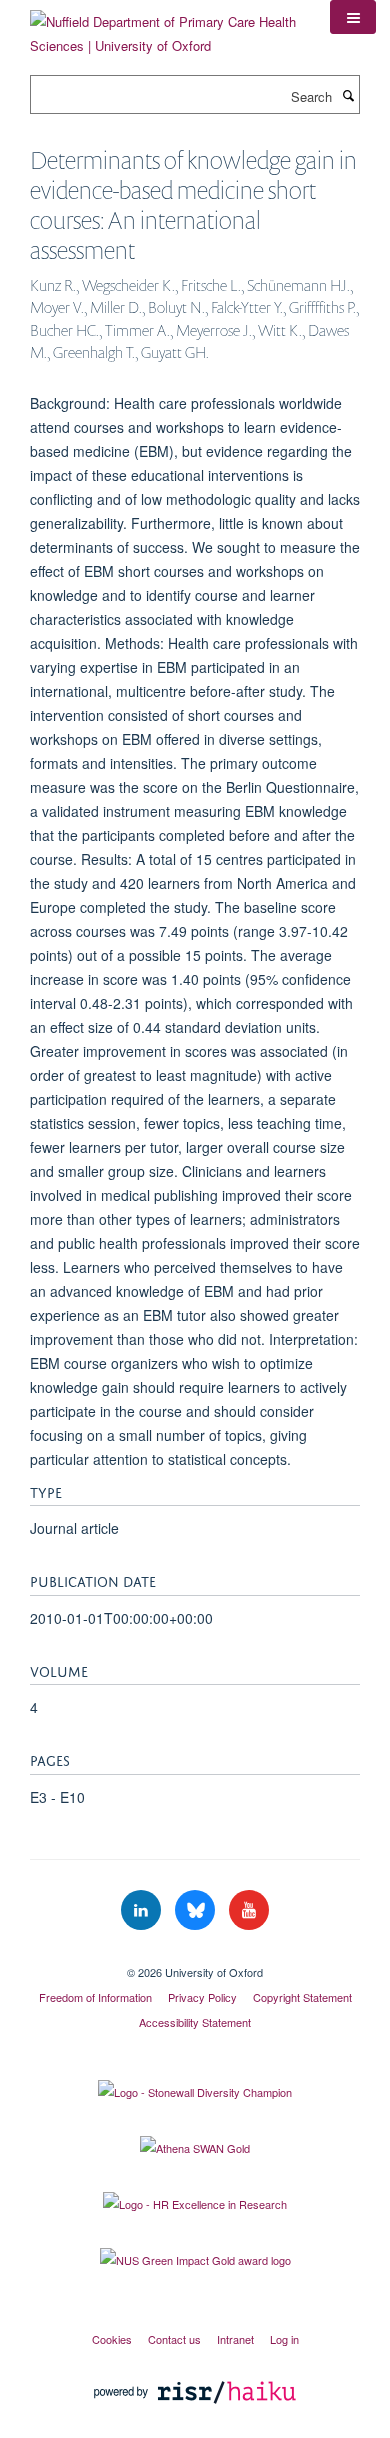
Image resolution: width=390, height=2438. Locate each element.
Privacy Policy (202, 1997)
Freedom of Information (95, 1997)
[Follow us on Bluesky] (197, 1910)
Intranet (235, 2339)
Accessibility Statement (195, 2022)
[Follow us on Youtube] (249, 1910)
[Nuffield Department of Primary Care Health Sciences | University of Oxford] (165, 26)
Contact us (174, 2339)
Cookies (112, 2339)
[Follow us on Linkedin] (143, 1910)
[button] (353, 17)
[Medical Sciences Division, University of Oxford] (195, 1955)
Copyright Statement (302, 1997)
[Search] (348, 95)
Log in (284, 2339)
